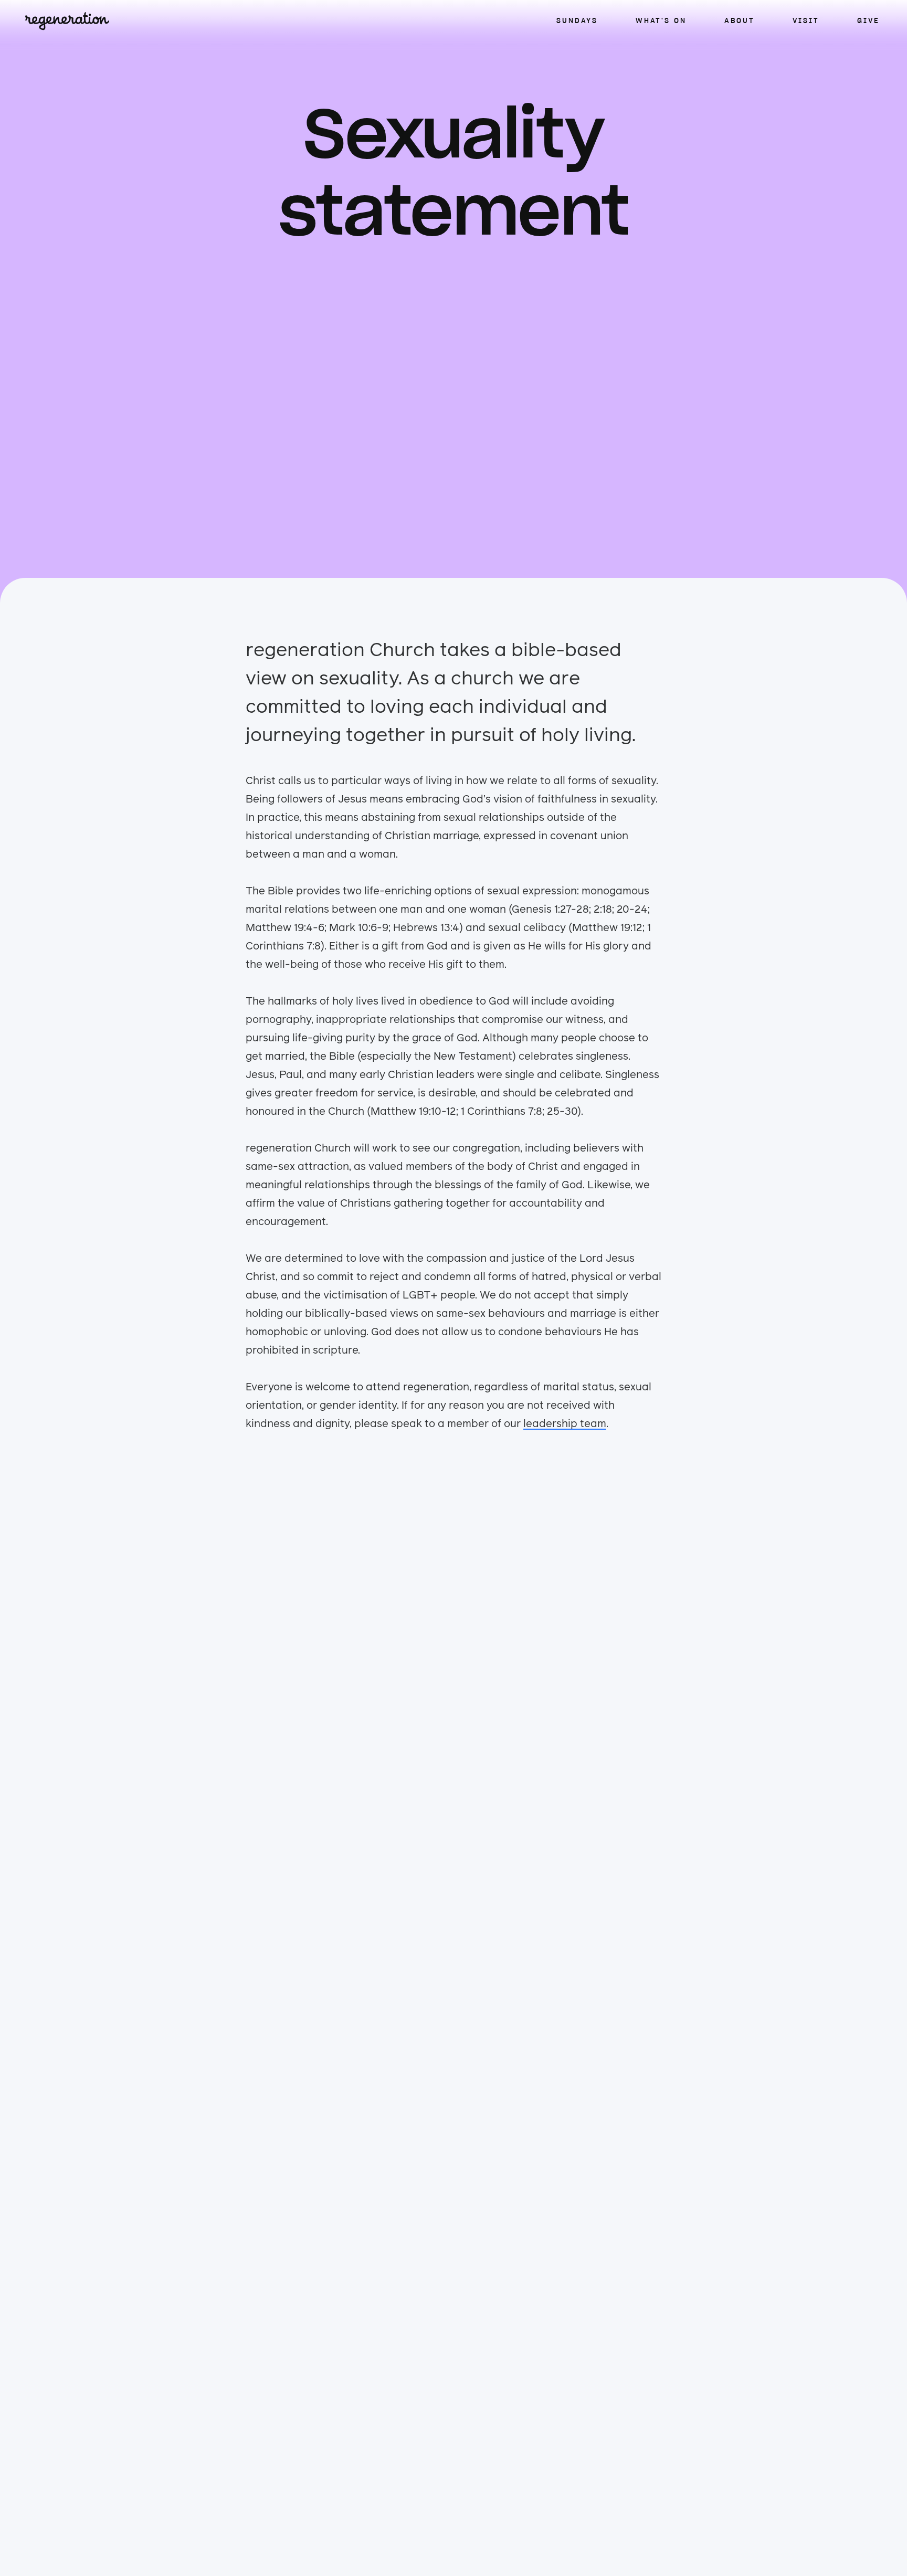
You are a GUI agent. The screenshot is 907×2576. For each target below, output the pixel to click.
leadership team (565, 1424)
